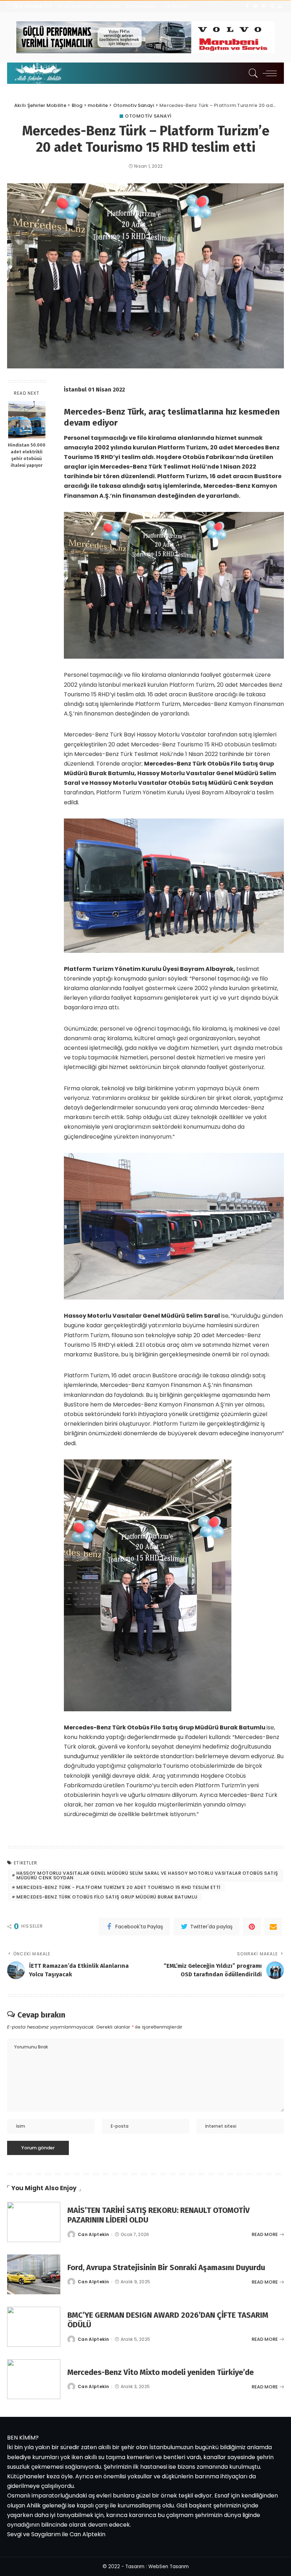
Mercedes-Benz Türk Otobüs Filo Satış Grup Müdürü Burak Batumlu (107, 1897)
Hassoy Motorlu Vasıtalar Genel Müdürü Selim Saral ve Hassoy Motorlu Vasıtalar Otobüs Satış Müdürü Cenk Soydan (147, 1875)
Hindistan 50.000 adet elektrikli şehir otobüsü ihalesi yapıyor (27, 455)
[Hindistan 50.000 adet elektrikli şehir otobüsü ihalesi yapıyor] (27, 420)
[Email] (273, 1927)
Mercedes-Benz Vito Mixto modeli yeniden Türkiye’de (161, 2372)
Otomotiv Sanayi (148, 116)
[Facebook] (247, 6)
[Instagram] (272, 6)
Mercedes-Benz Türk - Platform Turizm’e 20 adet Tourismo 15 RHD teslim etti (118, 1887)
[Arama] (252, 73)
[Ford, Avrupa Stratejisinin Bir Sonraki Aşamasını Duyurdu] (34, 2275)
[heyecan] (255, 6)
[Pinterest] (263, 6)
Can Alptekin (93, 2235)
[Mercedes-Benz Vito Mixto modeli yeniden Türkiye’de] (34, 2379)
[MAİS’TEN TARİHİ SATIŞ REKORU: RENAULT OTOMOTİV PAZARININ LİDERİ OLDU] (34, 2222)
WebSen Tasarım (169, 2567)
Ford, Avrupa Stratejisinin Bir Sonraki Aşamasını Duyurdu (166, 2267)
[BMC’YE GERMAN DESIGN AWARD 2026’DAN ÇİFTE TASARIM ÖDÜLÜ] (34, 2327)
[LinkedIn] (280, 6)
